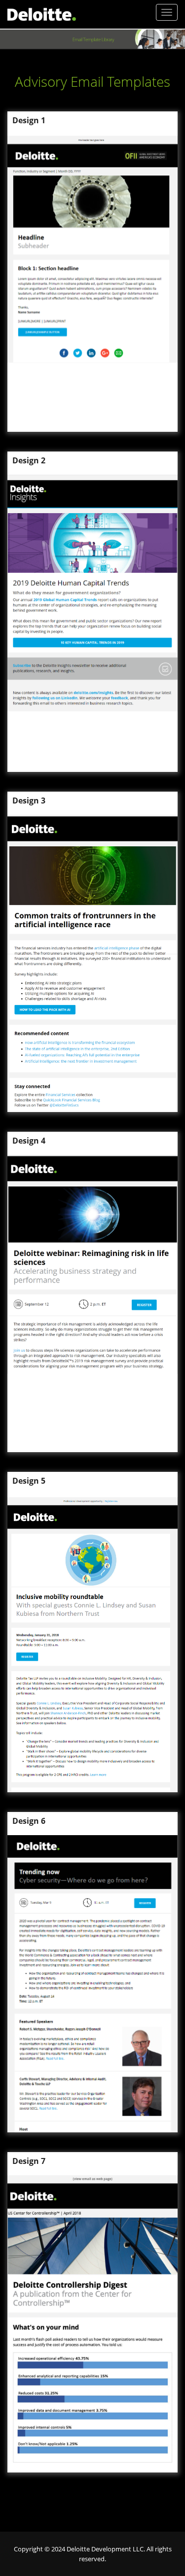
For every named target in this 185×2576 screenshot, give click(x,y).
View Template (144, 222)
